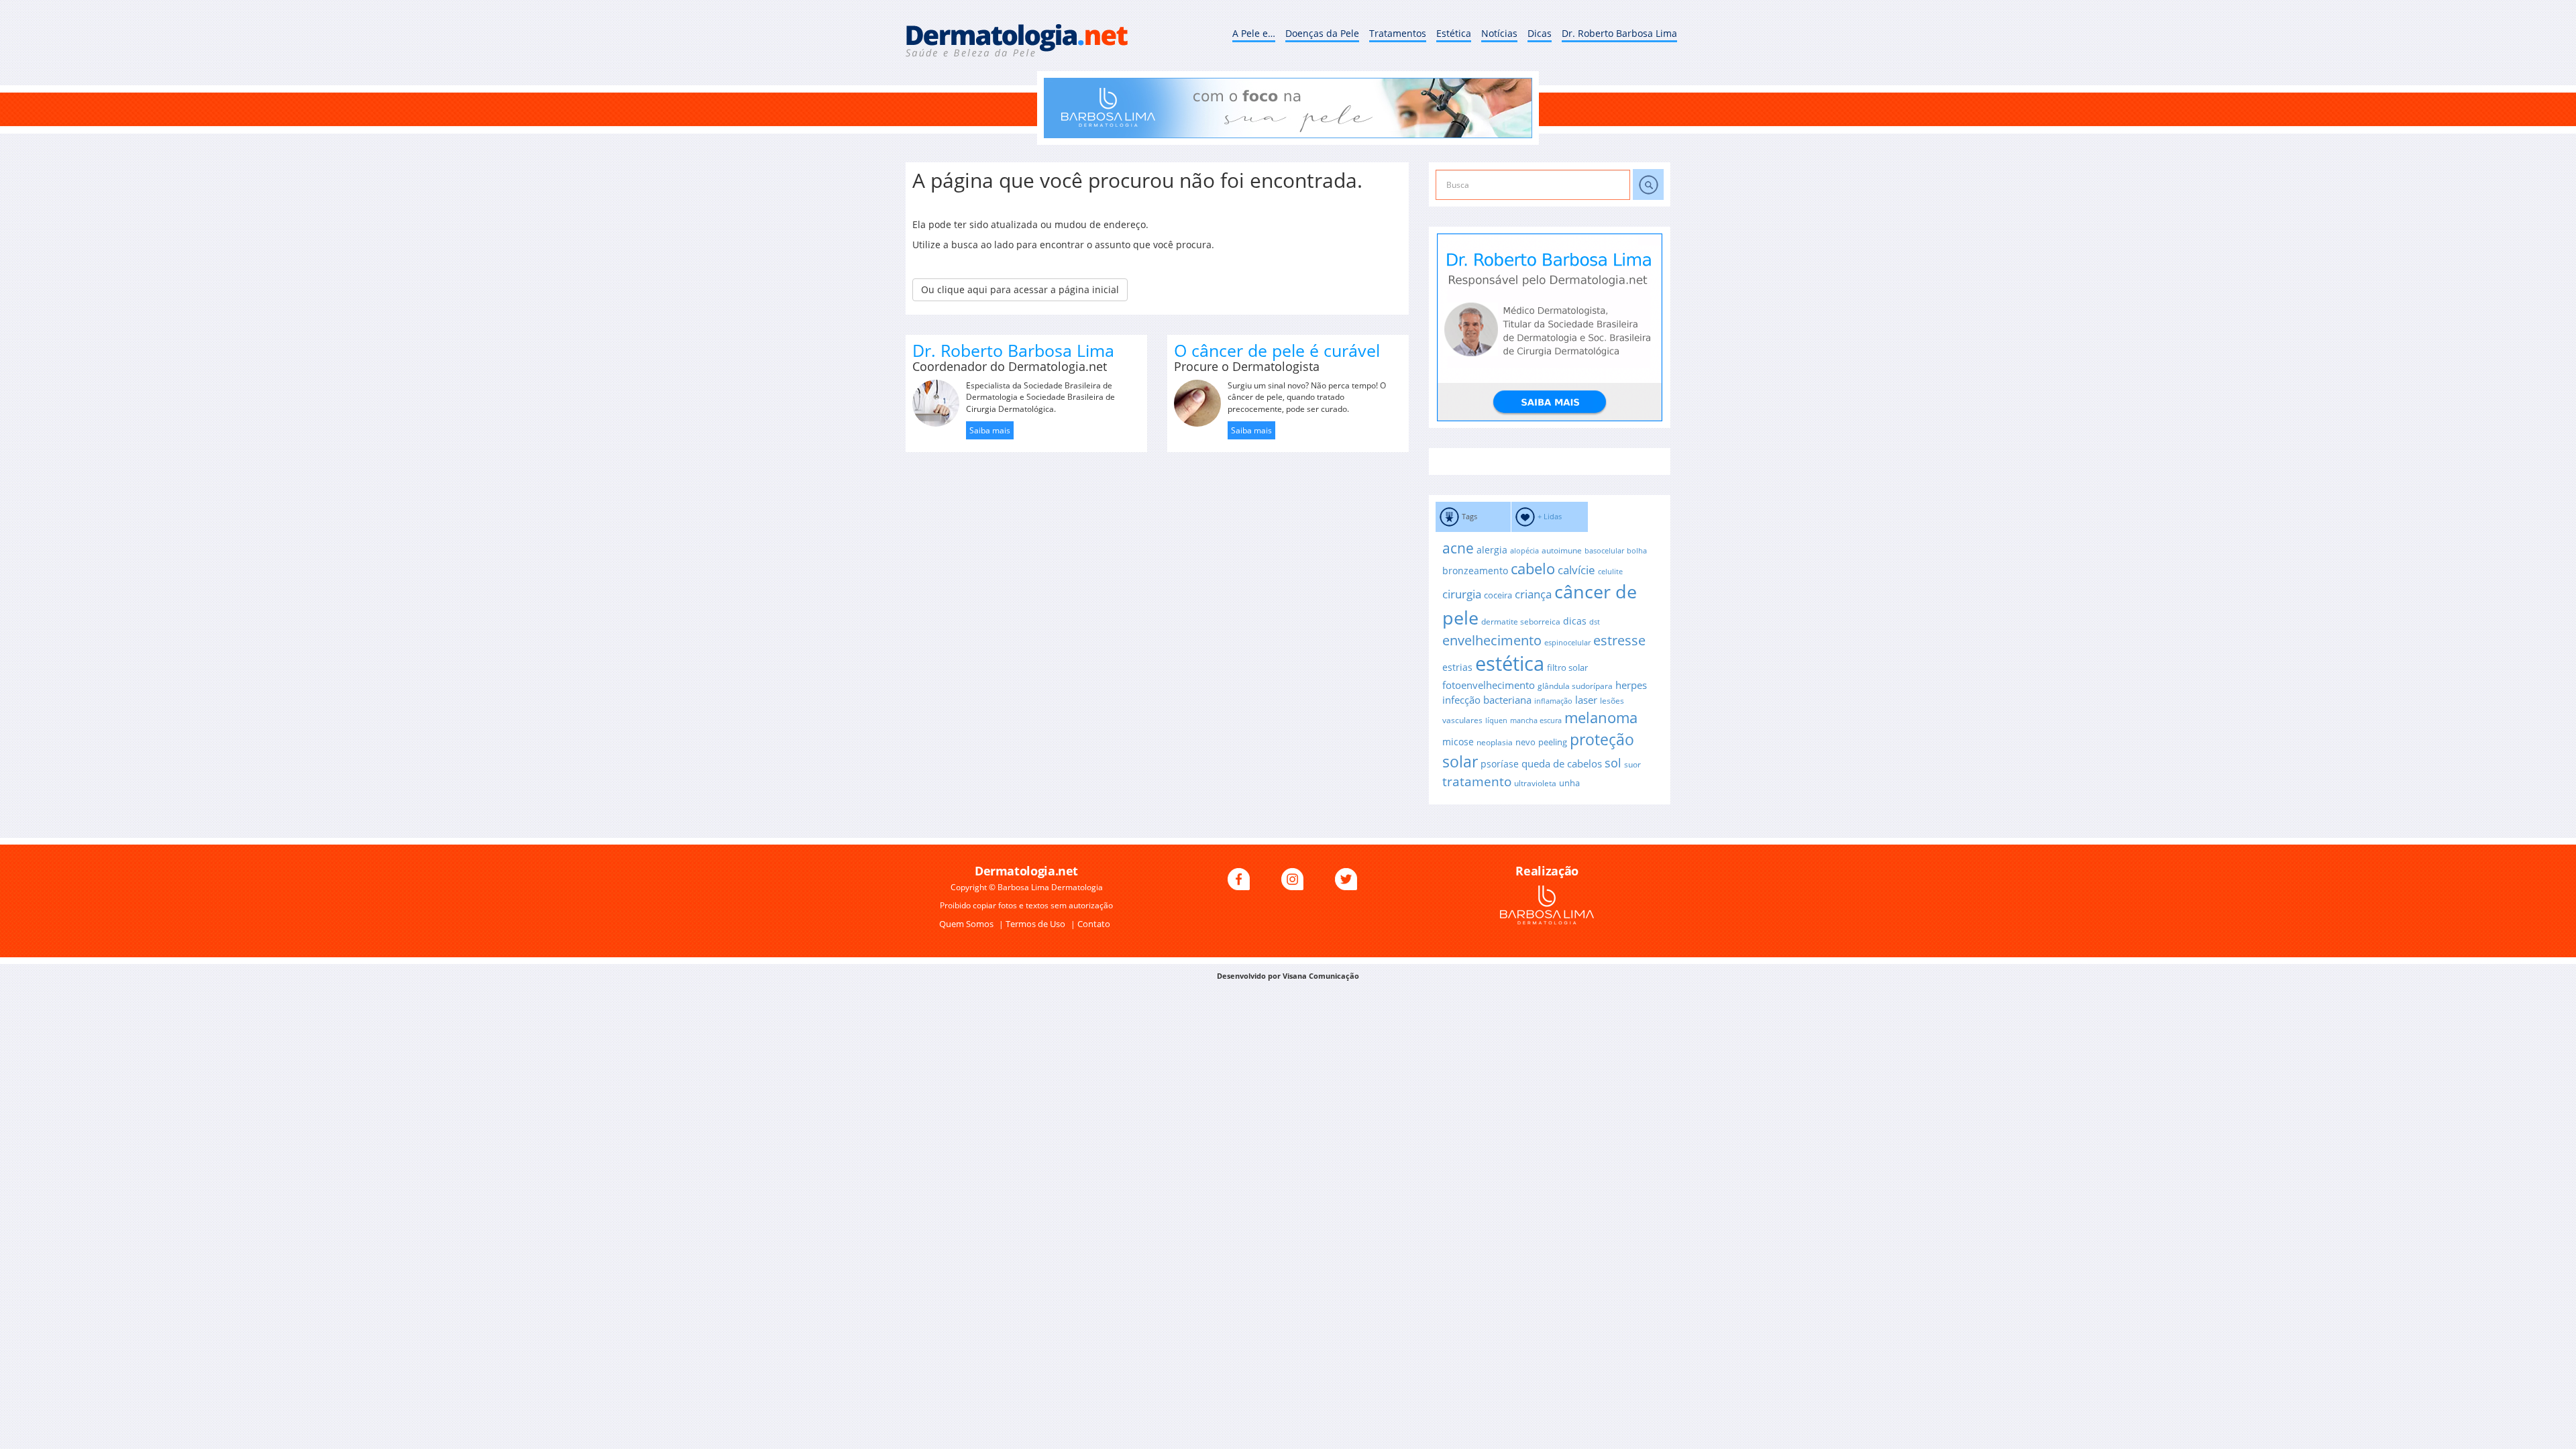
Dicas (1540, 33)
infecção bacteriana (1487, 700)
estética (1510, 663)
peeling (1553, 742)
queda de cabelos (1562, 763)
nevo (1525, 742)
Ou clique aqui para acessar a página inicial (1020, 289)
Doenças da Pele (1322, 33)
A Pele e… (1254, 33)
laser (1586, 700)
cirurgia (1462, 594)
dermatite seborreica (1521, 621)
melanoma (1601, 717)
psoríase (1500, 764)
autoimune (1562, 550)
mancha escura (1536, 720)
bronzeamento (1475, 571)
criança (1533, 594)
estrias (1457, 667)
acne (1458, 548)
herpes (1631, 685)
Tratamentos (1398, 33)
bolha (1637, 551)
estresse (1619, 640)
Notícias (1499, 33)
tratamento (1477, 782)
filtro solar (1567, 667)
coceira (1498, 595)
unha (1569, 783)
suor (1632, 764)
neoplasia (1495, 742)
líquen (1496, 720)
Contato (1094, 924)
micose (1458, 742)
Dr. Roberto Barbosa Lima (1619, 33)
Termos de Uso (1036, 924)
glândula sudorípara (1575, 686)
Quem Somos (967, 924)
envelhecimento (1492, 640)
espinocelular (1567, 643)
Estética (1454, 33)
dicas (1575, 621)
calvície (1576, 570)
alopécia (1524, 551)
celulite (1610, 572)
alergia (1492, 550)
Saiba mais (990, 430)
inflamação (1553, 701)
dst (1595, 622)
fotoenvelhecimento (1489, 685)
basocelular (1604, 551)
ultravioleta (1535, 783)
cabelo (1533, 569)
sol (1613, 762)
